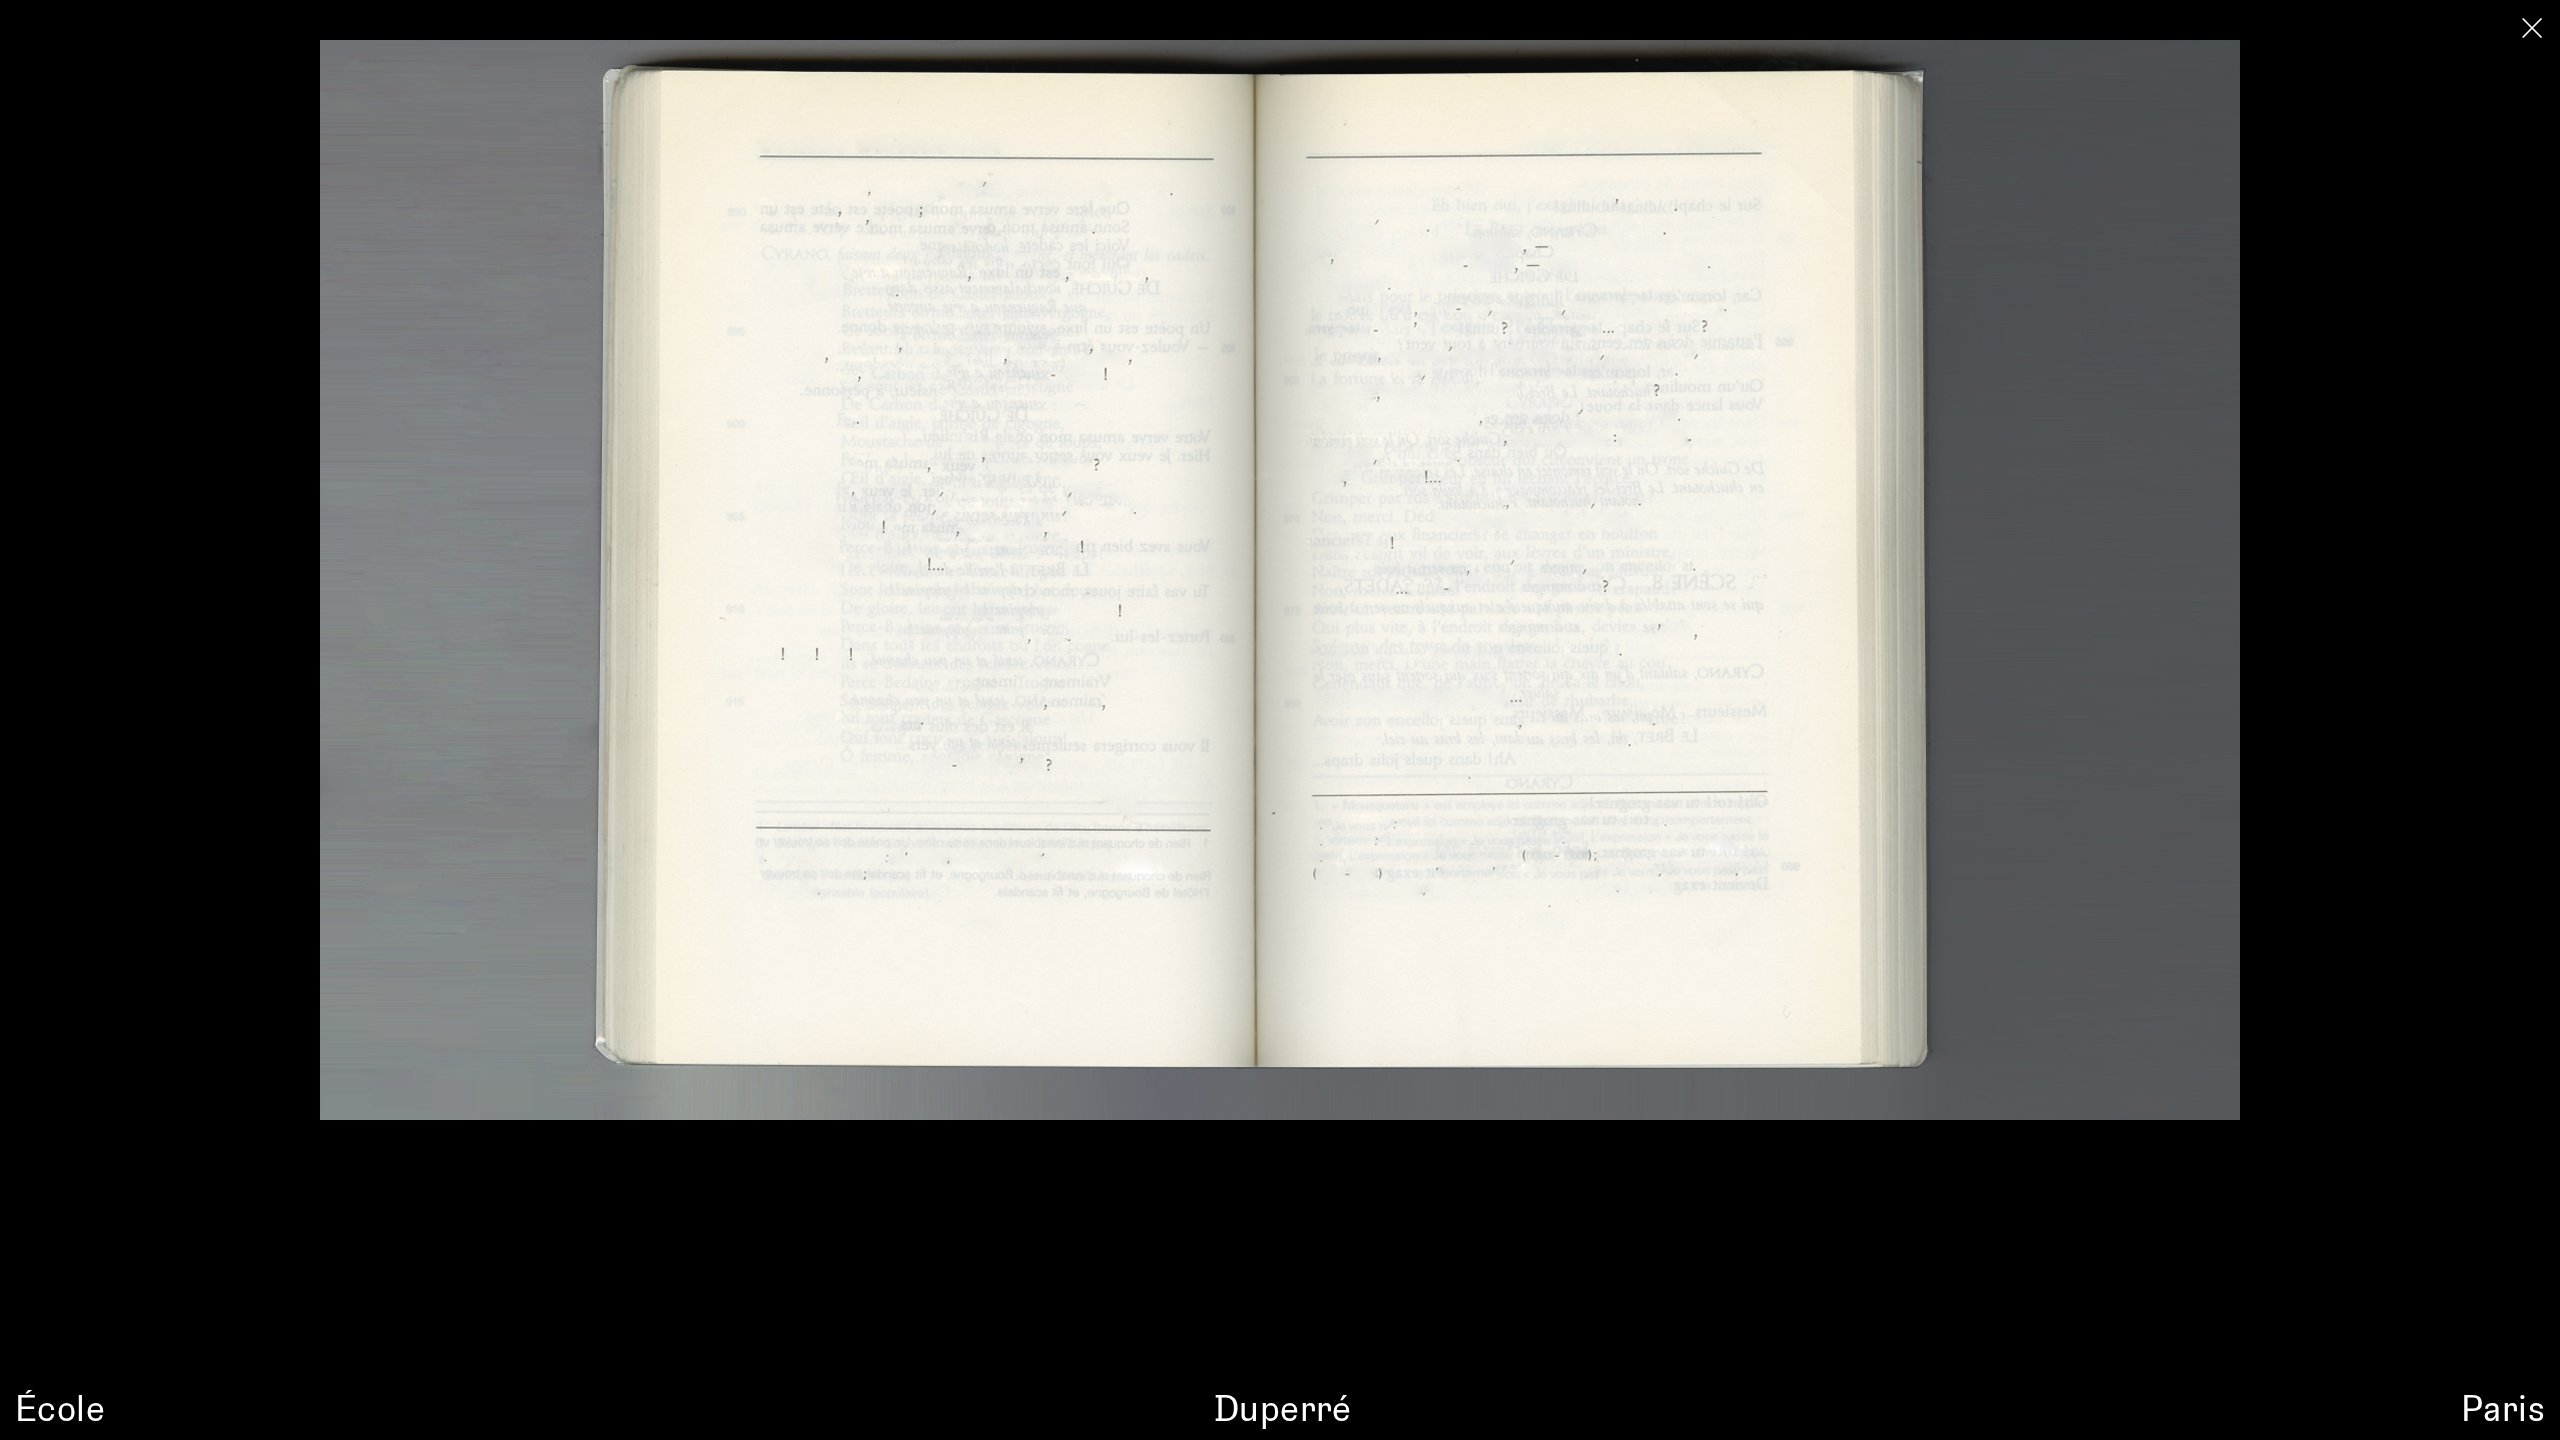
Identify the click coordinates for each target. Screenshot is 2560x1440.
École (60, 1407)
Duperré (1283, 1407)
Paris (2503, 1407)
